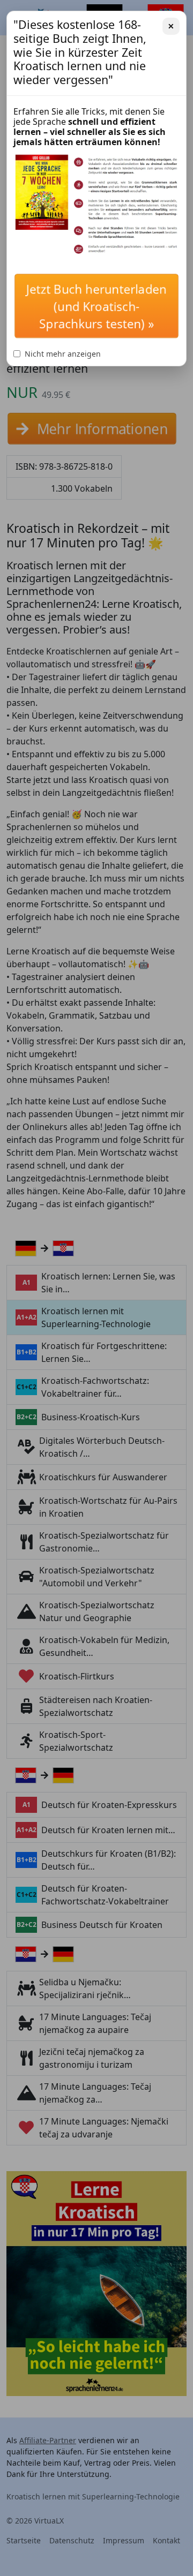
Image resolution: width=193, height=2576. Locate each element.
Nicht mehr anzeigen (63, 354)
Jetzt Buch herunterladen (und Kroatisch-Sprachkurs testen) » (96, 308)
